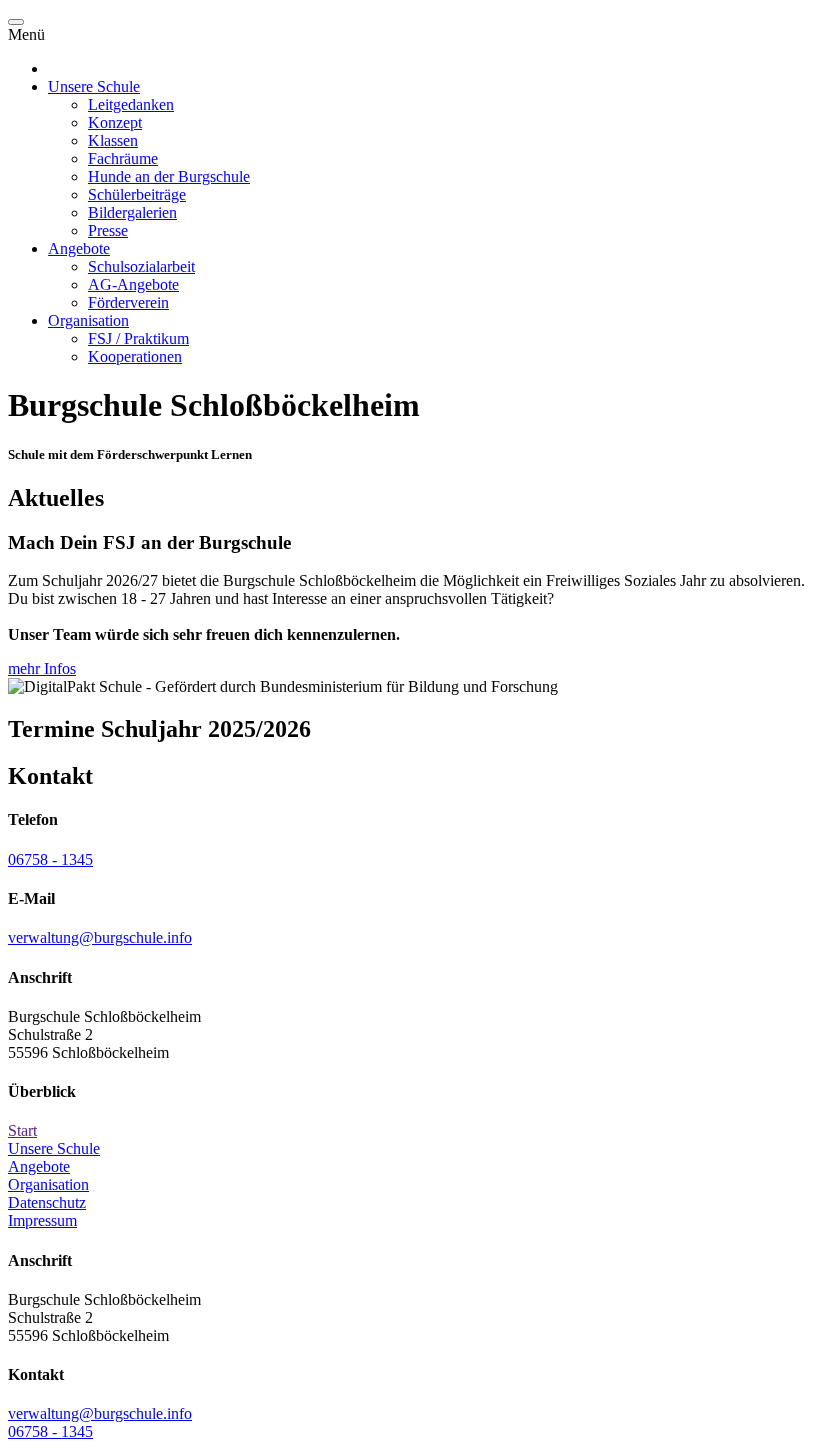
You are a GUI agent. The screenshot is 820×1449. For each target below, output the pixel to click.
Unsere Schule (94, 86)
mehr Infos (42, 668)
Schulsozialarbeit (141, 266)
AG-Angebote (133, 284)
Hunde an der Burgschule (169, 176)
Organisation (88, 320)
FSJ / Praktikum (138, 338)
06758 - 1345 (50, 859)
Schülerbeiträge (137, 194)
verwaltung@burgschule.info (100, 937)
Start (22, 1130)
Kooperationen (135, 356)
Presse (108, 230)
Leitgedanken (131, 104)
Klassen (113, 140)
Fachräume (123, 158)
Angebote (79, 248)
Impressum (42, 1220)
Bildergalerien (132, 212)
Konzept (115, 122)
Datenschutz (47, 1202)
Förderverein (128, 302)
